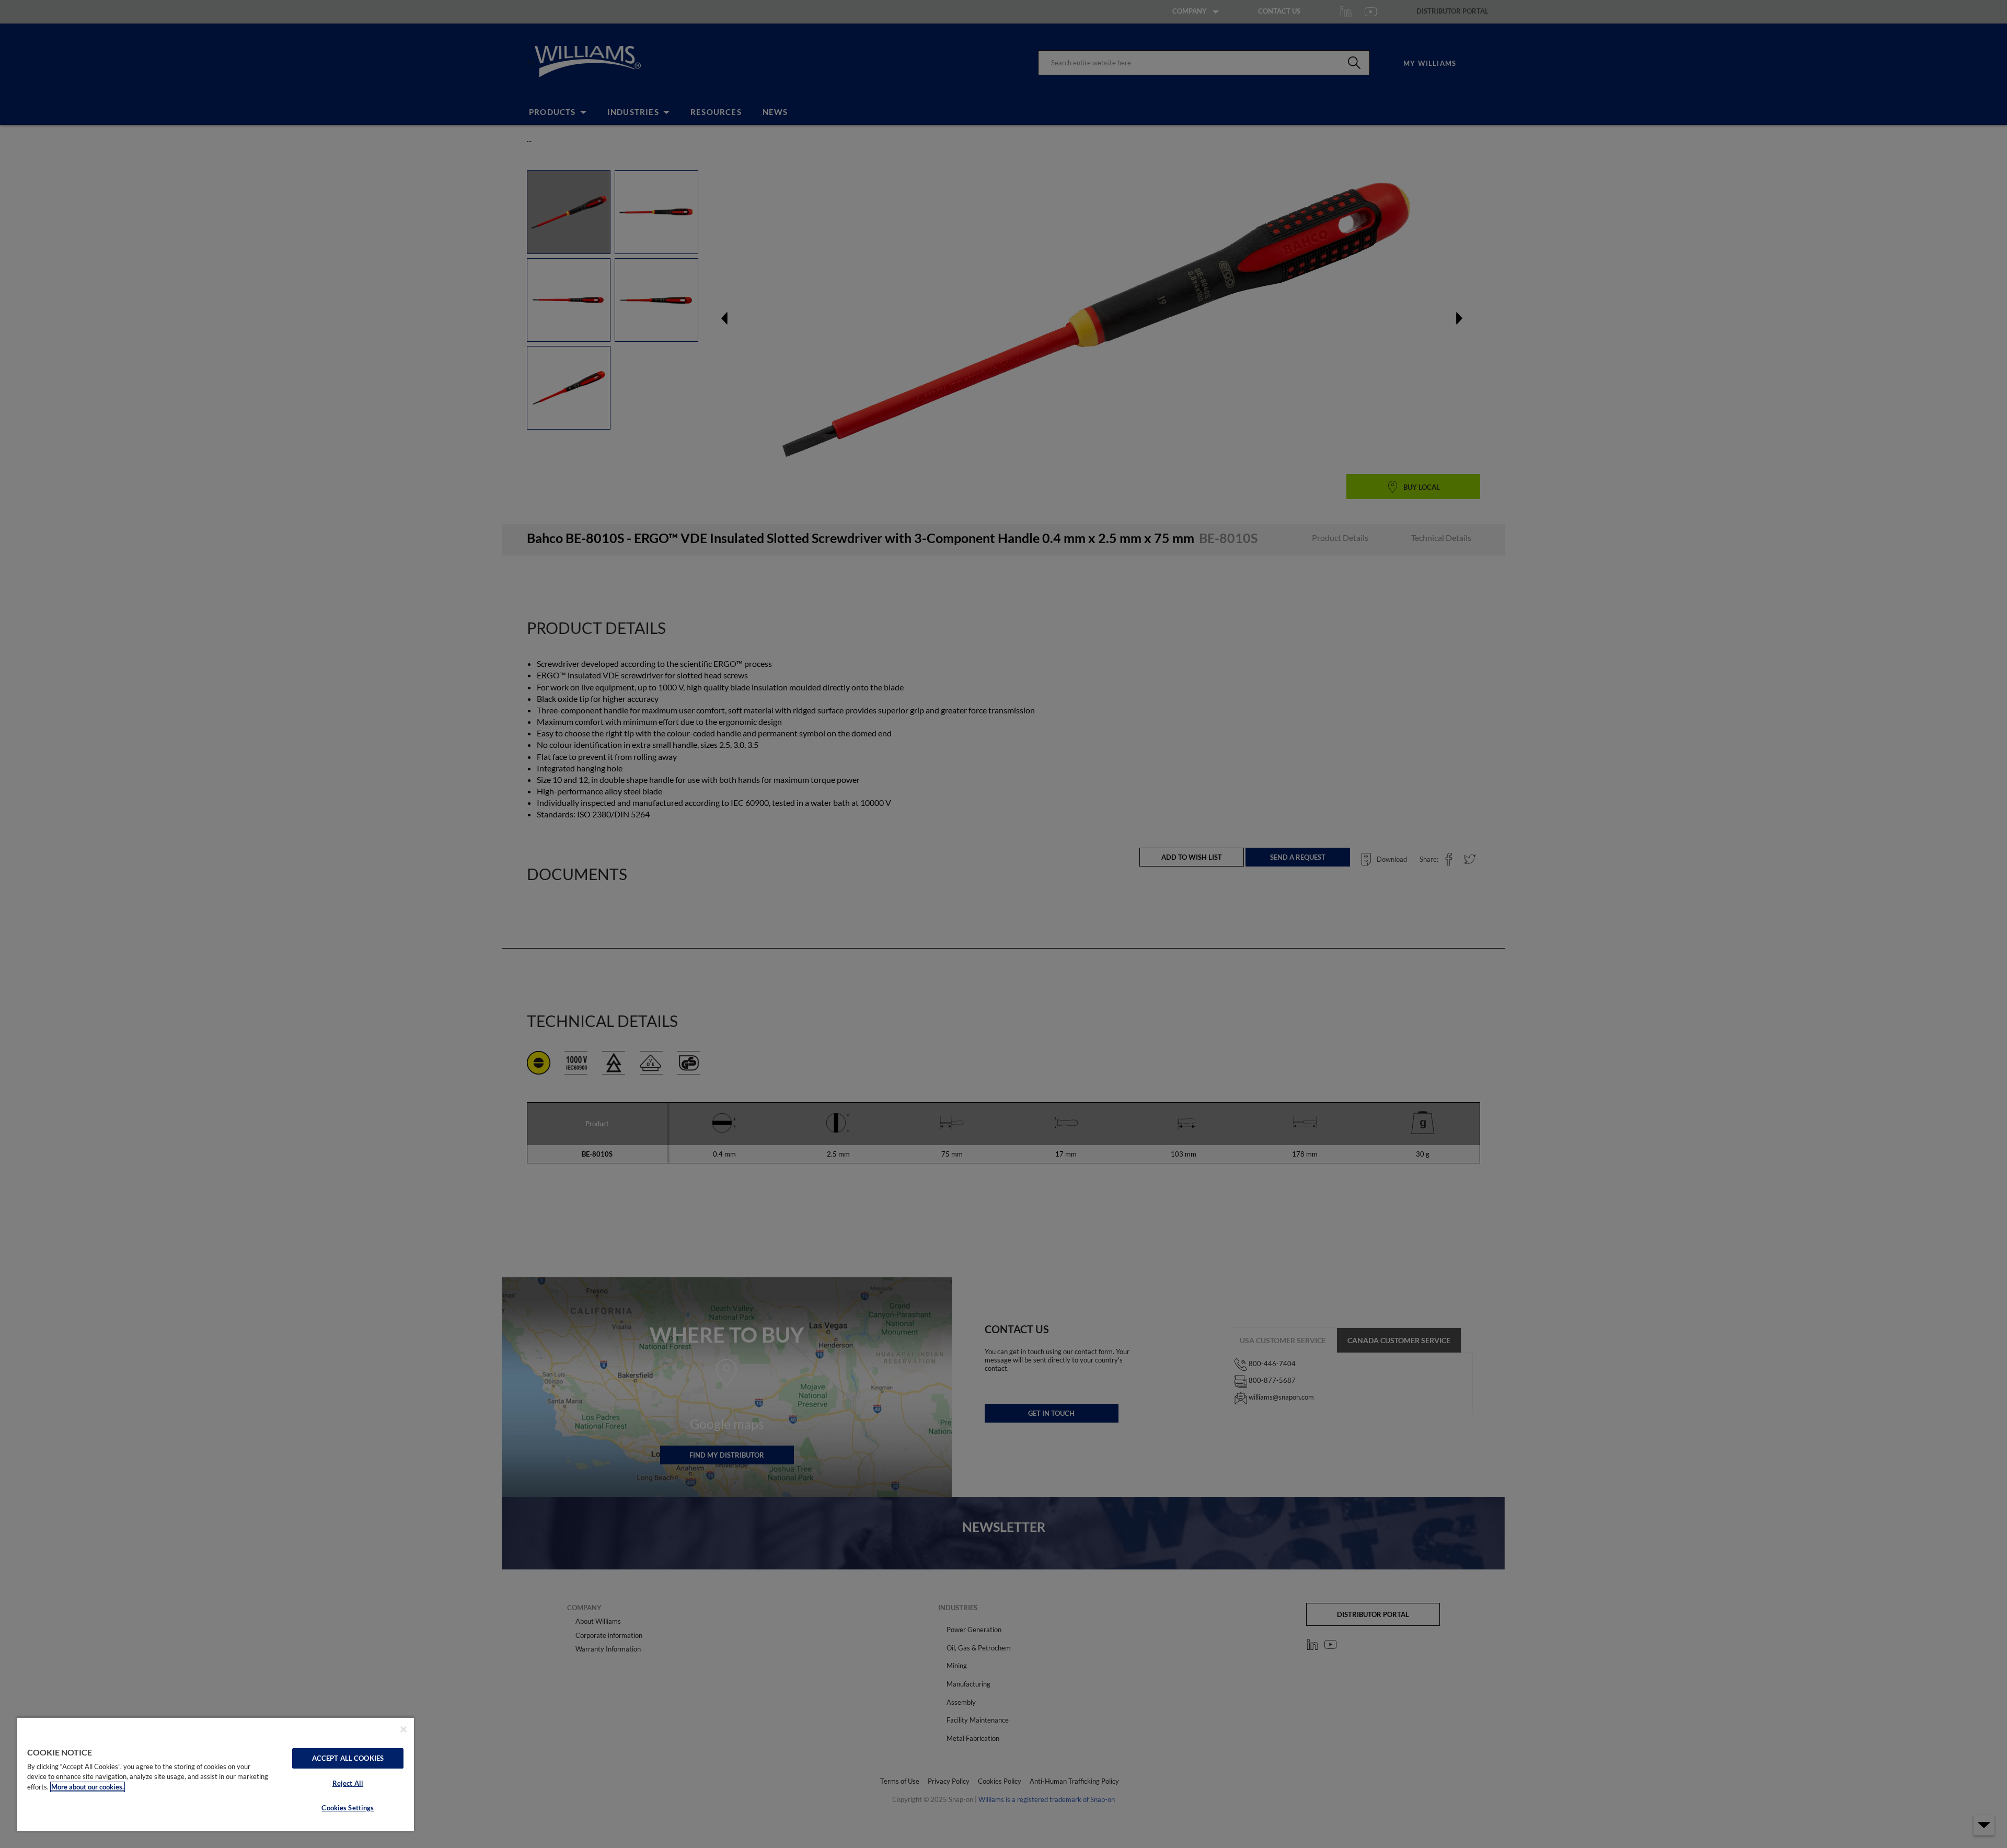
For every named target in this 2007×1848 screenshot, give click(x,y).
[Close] (403, 1729)
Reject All (348, 1783)
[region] (215, 1774)
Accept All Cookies (348, 1758)
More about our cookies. (88, 1787)
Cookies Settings (348, 1808)
